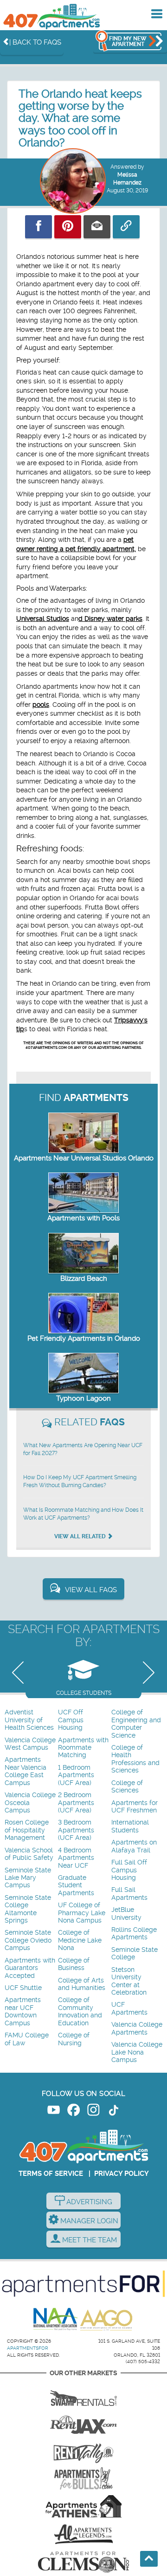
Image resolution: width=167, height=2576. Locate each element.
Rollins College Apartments (134, 1934)
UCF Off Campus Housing (71, 1720)
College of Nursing (74, 2039)
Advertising (88, 2202)
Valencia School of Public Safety (29, 1854)
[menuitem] (30, 1720)
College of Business (74, 1964)
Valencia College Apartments (137, 2028)
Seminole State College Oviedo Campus (28, 1940)
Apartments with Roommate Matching (83, 1748)
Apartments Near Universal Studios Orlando (84, 1158)
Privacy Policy (122, 2174)
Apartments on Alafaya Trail (134, 1846)
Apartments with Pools (83, 1218)
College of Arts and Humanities (82, 1984)
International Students (130, 1826)
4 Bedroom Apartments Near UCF (76, 1858)
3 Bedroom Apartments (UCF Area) (76, 1830)
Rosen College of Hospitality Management (27, 1830)
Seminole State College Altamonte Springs (28, 1909)
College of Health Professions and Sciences (135, 1759)
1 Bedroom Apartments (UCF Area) (76, 1775)
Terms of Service (51, 2174)
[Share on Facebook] (39, 227)
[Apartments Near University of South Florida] (83, 2478)
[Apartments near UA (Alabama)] (83, 2534)
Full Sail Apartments (129, 1894)
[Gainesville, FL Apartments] (83, 2395)
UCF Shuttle (23, 1988)
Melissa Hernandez (127, 179)
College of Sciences (127, 1787)
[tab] (83, 1675)
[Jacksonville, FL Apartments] (83, 2423)
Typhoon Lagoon (83, 1398)
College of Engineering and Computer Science (136, 1724)
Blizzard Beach (84, 1278)
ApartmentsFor (28, 2348)
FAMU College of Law (27, 2039)
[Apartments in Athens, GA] (83, 2506)
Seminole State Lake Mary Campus (28, 1878)
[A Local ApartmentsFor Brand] (83, 2284)
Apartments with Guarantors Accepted (30, 1968)
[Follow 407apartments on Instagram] (93, 2112)
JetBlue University (126, 1914)
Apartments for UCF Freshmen (135, 1807)
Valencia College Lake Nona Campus (137, 2052)
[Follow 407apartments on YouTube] (54, 2112)
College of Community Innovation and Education (80, 2011)
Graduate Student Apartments (76, 1885)
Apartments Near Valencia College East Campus (26, 1771)
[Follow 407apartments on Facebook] (74, 2112)
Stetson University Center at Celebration (129, 1981)
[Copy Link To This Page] (126, 227)
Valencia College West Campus (30, 1744)
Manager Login (88, 2221)
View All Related (81, 1536)
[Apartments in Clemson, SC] (83, 2562)
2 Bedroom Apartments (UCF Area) (76, 1803)
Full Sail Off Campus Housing (129, 1870)
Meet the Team (89, 2240)
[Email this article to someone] (97, 227)
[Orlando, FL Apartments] (51, 16)
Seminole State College (135, 1953)
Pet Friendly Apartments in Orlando (84, 1338)
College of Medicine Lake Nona (80, 1940)
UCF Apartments (129, 2008)
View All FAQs (91, 1590)
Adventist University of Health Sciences (29, 1720)
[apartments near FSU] (83, 2451)
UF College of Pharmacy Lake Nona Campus (82, 1913)
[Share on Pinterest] (68, 227)
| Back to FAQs (35, 42)
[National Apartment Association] (56, 2319)
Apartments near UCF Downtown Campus (23, 2011)
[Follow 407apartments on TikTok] (113, 2112)
